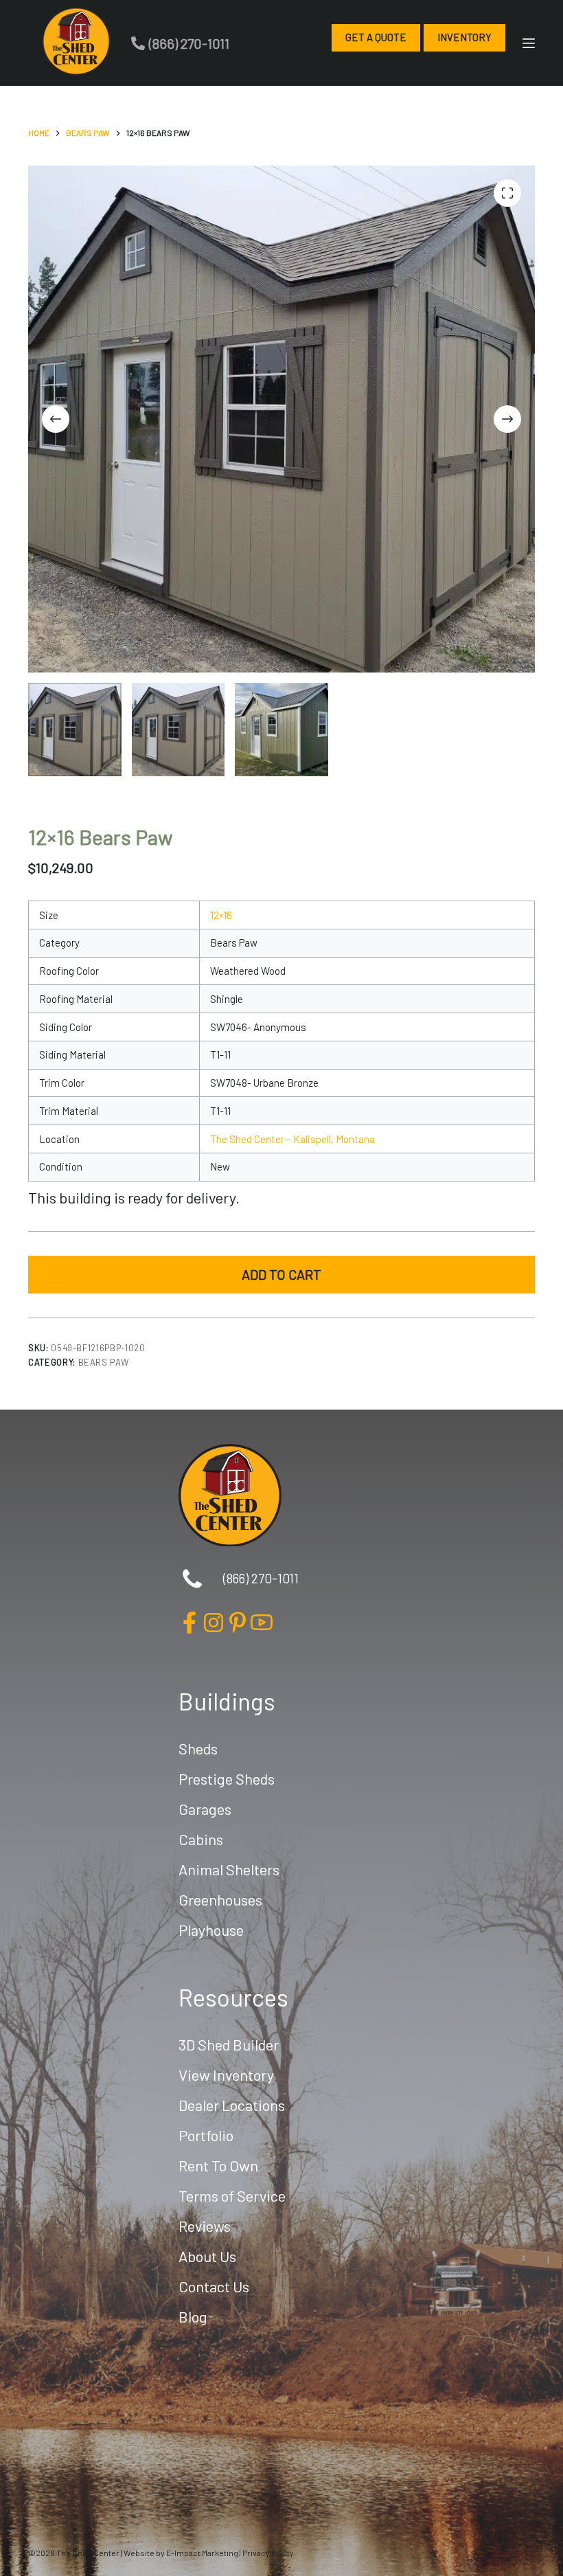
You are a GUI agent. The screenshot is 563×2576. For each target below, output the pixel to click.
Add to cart (281, 1274)
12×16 (221, 915)
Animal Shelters (229, 1869)
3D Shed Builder (229, 2044)
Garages (205, 1809)
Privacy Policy (268, 2553)
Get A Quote (376, 37)
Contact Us (214, 2286)
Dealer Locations (232, 2105)
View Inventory (226, 2075)
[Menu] (529, 43)
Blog (193, 2316)
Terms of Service (232, 2195)
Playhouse (211, 1930)
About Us (207, 2256)
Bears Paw (104, 1362)
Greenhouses (220, 1899)
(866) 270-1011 (189, 43)
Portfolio (206, 2135)
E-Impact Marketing (202, 2553)
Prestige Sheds (227, 1778)
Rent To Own (218, 2165)
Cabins (201, 1839)
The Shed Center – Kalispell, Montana (292, 1139)
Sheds (198, 1748)
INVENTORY (464, 37)
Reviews (205, 2226)
